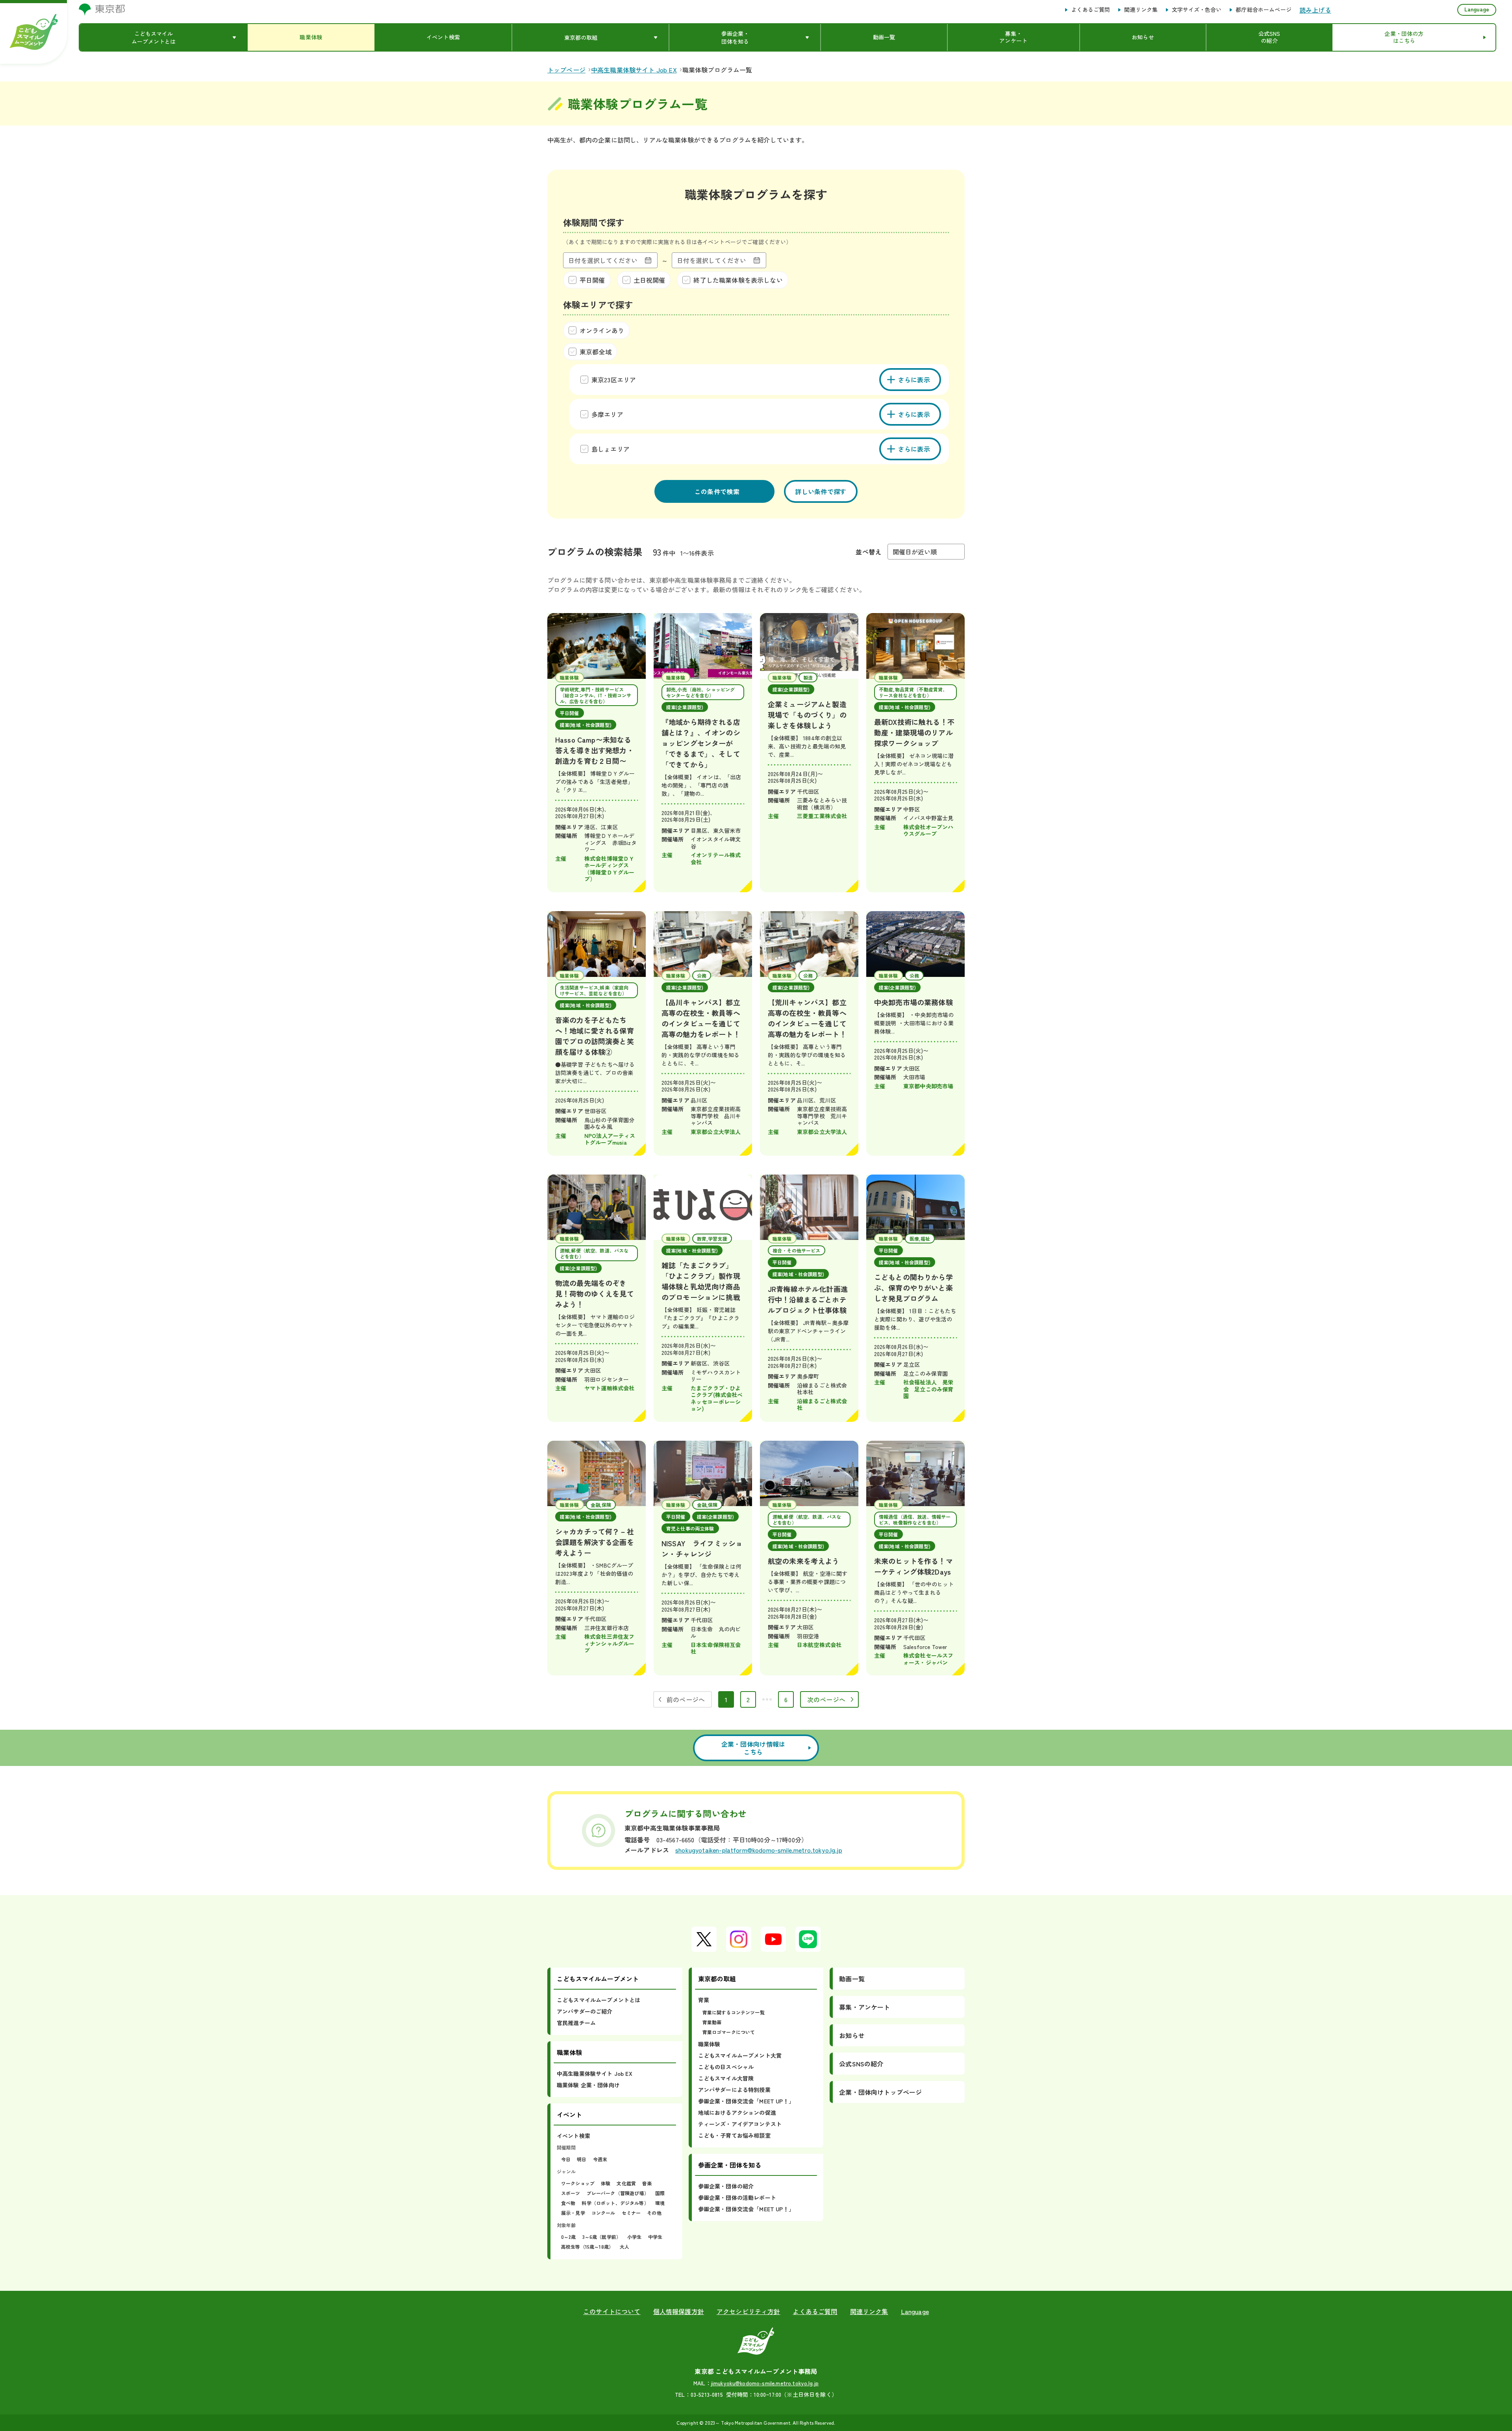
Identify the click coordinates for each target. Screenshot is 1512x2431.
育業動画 (712, 2022)
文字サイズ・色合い (1197, 10)
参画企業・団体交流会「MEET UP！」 (746, 2101)
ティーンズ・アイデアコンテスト (740, 2124)
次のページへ (826, 1699)
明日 (582, 2159)
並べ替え (868, 552)
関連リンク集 (1141, 10)
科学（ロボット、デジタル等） (615, 2203)
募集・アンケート (864, 2007)
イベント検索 (573, 2136)
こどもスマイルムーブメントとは (598, 2000)
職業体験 (709, 2044)
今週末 (600, 2159)
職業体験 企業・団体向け (588, 2085)
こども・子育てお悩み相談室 (734, 2135)
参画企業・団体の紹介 (726, 2186)
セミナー (631, 2213)
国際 (660, 2193)
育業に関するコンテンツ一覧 (734, 2012)
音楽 (647, 2183)
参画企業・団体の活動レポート (737, 2198)
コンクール (603, 2213)
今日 (566, 2159)
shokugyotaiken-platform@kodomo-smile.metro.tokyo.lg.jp (759, 1850)
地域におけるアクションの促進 (737, 2112)
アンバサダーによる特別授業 (734, 2090)
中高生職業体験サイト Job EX (595, 2073)
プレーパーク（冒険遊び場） (618, 2193)
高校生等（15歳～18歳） (587, 2247)
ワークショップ (578, 2183)
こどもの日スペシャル (726, 2067)
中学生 (655, 2237)
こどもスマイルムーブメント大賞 (740, 2055)
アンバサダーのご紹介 (585, 2011)
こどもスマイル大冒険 (726, 2078)
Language (1477, 9)
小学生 (634, 2237)
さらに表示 (914, 380)
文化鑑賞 (626, 2183)
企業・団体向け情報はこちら (753, 1748)
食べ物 (568, 2203)
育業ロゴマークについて (729, 2032)
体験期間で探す (594, 222)
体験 (606, 2183)
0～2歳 (569, 2237)
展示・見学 (573, 2213)
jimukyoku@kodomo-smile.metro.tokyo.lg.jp (765, 2383)
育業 (704, 2000)
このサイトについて (612, 2311)
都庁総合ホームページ (1264, 10)
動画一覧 (852, 1979)
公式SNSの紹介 (861, 2064)
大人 (624, 2247)
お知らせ (852, 2035)
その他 (654, 2213)
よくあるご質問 (1090, 10)
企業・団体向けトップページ (880, 2092)
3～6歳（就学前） (602, 2237)
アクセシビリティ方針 (749, 2311)
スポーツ (571, 2193)
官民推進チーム (576, 2023)
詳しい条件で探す (821, 491)
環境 (660, 2203)
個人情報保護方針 (679, 2311)
